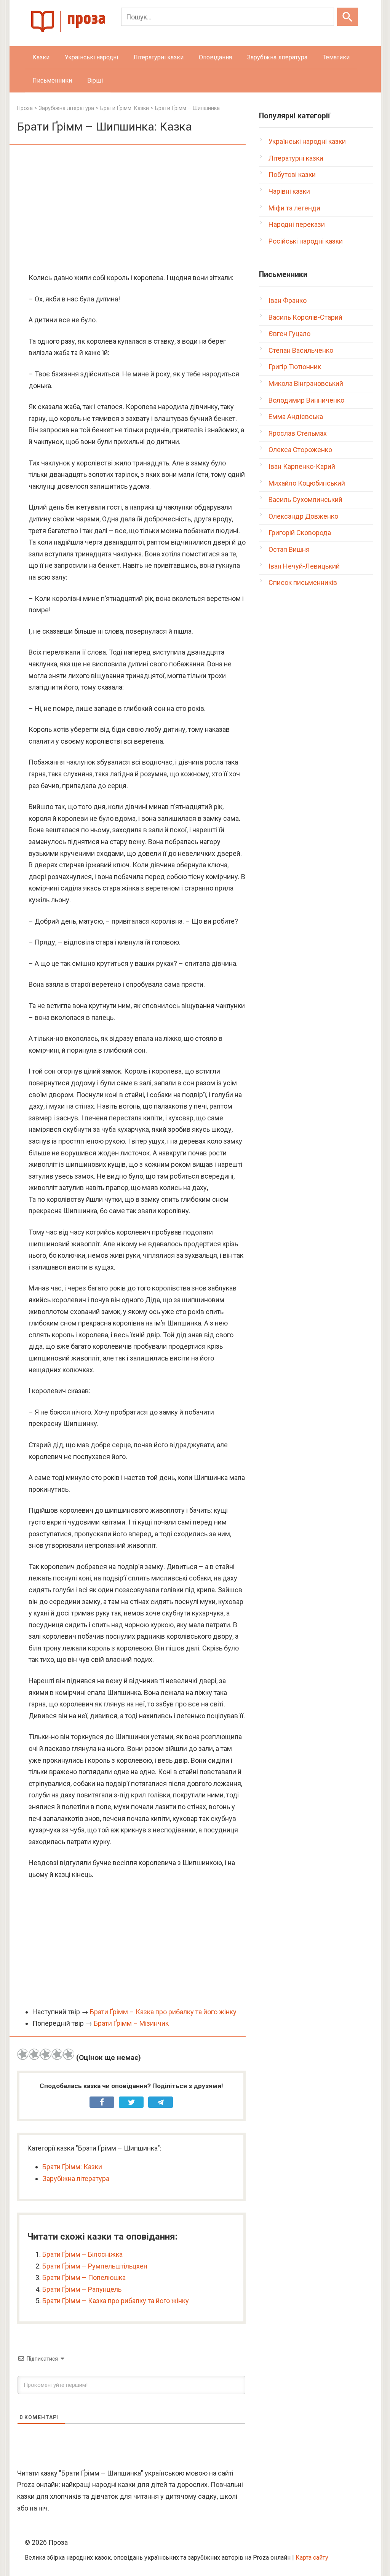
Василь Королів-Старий (305, 317)
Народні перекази (297, 224)
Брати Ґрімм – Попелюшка (84, 2277)
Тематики (336, 57)
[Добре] (57, 2054)
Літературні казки (158, 57)
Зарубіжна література (277, 57)
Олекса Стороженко (300, 450)
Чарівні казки (289, 191)
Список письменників (303, 582)
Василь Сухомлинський (305, 499)
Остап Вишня (289, 549)
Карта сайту (312, 2558)
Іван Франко (288, 300)
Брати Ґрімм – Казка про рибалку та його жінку (163, 2012)
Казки (41, 57)
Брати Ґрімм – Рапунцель (82, 2289)
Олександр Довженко (303, 516)
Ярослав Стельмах (298, 433)
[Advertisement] (131, 209)
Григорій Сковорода (300, 533)
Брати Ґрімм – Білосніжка (82, 2254)
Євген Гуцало (289, 334)
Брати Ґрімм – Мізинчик (131, 2023)
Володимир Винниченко (306, 400)
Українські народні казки (307, 141)
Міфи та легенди (294, 208)
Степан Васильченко (301, 350)
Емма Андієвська (296, 417)
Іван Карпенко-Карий (302, 466)
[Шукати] (348, 17)
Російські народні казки (306, 241)
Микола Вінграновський (306, 383)
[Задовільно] (46, 2054)
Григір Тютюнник (295, 367)
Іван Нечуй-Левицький (304, 566)
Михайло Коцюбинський (307, 483)
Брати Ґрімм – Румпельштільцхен (95, 2266)
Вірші (95, 80)
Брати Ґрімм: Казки (72, 2167)
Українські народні (91, 57)
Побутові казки (292, 174)
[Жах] (23, 2054)
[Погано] (34, 2054)
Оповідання (215, 57)
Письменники (52, 80)
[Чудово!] (69, 2054)
